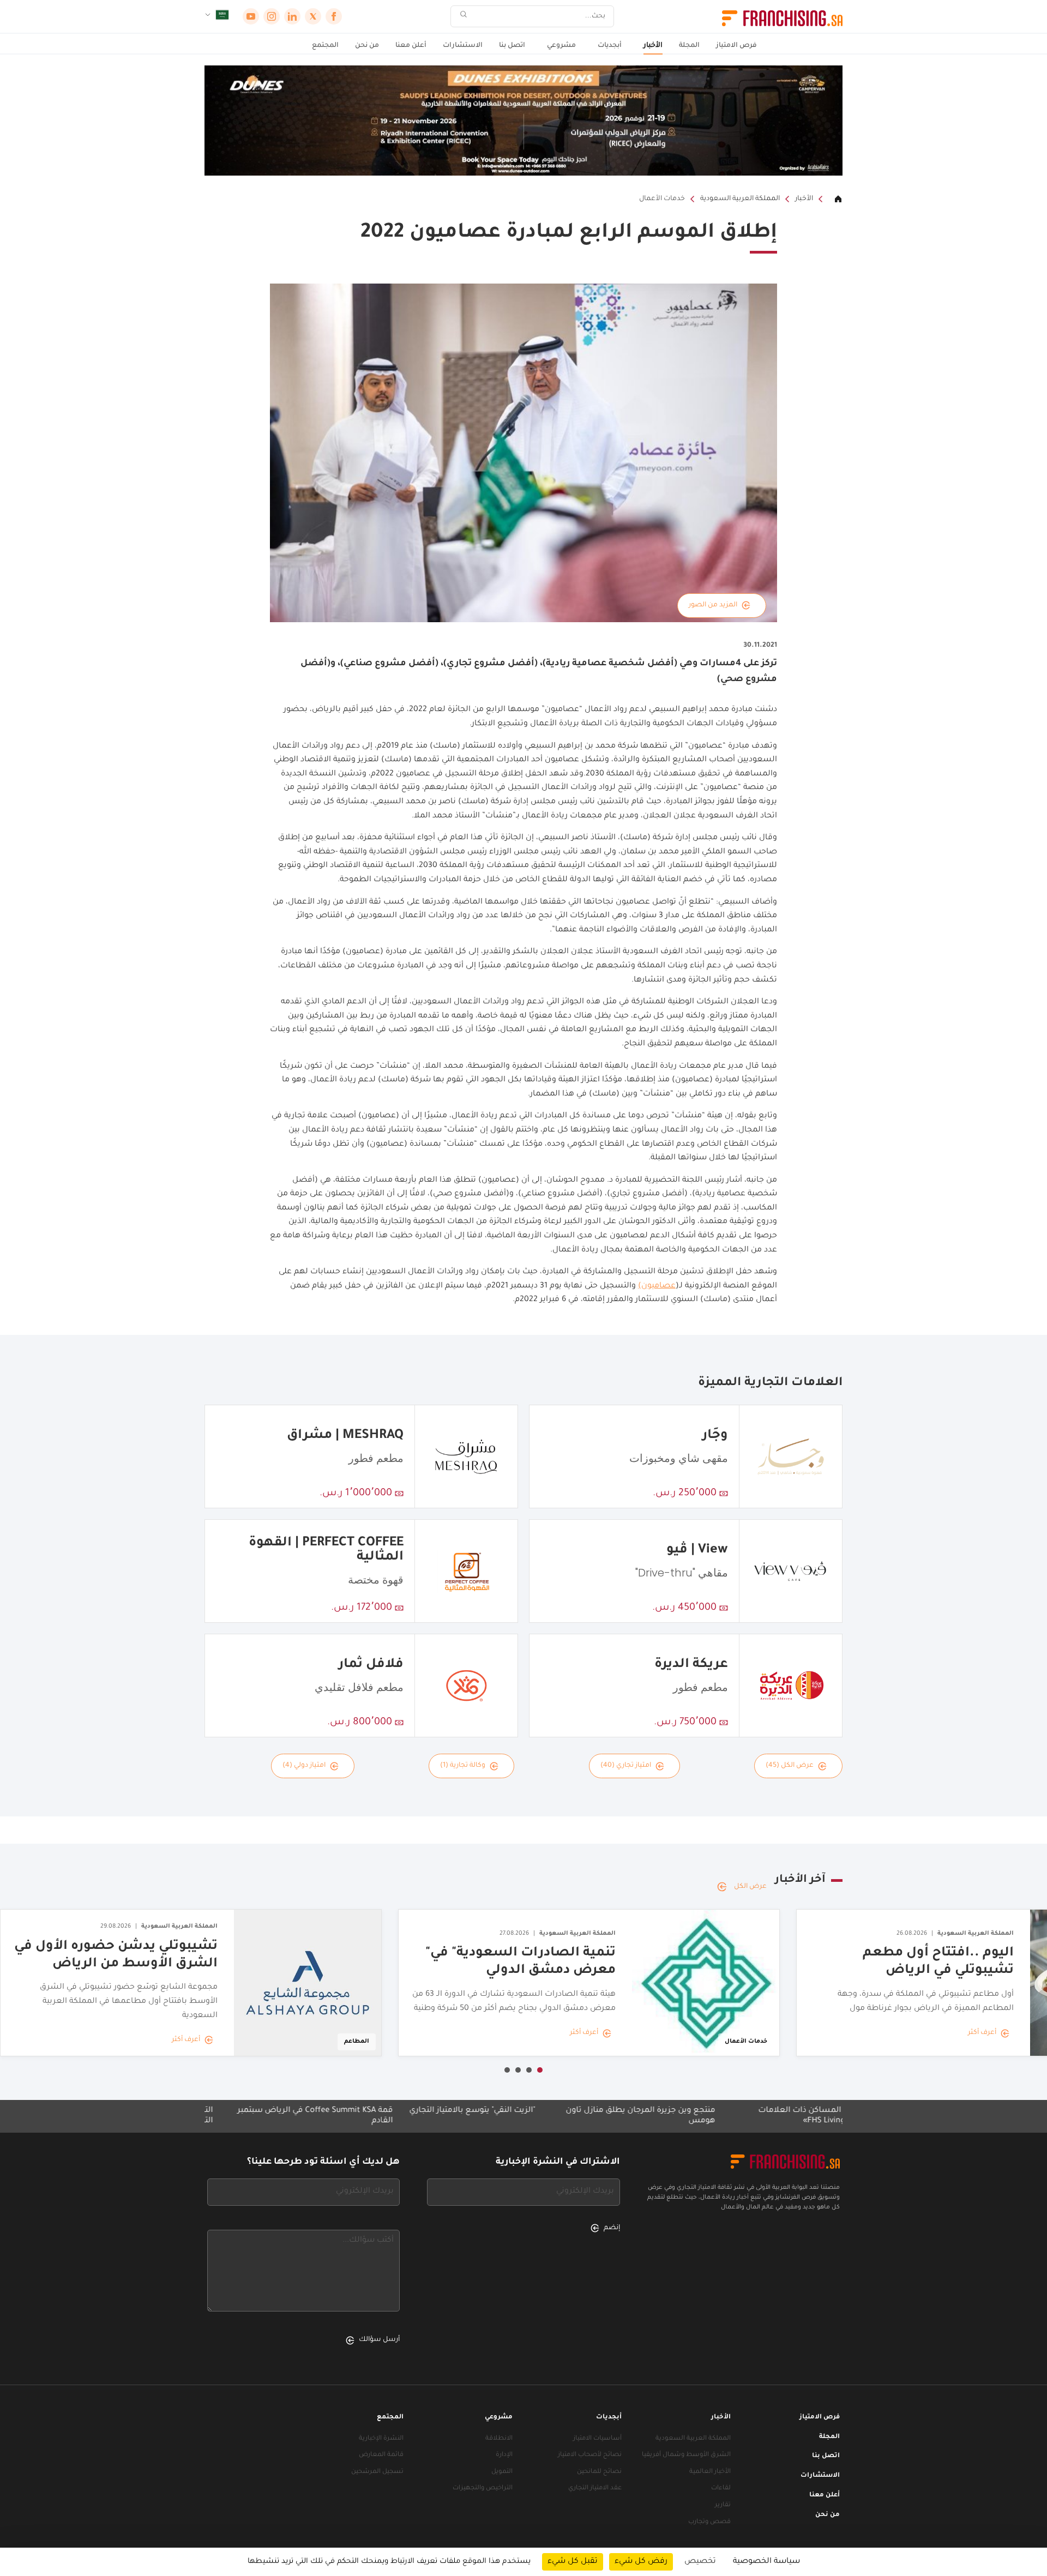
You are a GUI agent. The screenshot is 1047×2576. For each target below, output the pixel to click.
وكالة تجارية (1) (463, 1766)
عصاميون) (657, 1286)
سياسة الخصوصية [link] (766, 2562)
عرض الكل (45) (790, 1766)
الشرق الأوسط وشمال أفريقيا (686, 2455)
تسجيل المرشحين (377, 2472)
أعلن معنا (411, 46)
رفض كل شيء (641, 2562)
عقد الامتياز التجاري (595, 2488)
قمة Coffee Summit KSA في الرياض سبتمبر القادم (404, 2116)
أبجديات (610, 46)
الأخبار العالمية (710, 2472)
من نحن (367, 46)
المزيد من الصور (713, 605)
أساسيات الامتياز (597, 2439)
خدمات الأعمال (662, 199)
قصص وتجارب (709, 2522)
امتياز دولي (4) (304, 1766)
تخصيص (700, 2562)
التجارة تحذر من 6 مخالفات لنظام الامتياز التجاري (231, 2116)
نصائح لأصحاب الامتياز (590, 2455)
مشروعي (561, 46)
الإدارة (504, 2455)
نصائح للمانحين (599, 2472)
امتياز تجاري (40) (626, 1766)
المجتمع (325, 46)
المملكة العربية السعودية (740, 199)
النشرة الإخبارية (381, 2439)
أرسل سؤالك (379, 2340)
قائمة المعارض (381, 2455)
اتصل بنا (512, 46)
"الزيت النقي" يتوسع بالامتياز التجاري (561, 2111)
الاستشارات (463, 46)
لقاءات (721, 2488)
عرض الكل (750, 1887)
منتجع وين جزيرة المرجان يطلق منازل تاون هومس (729, 2116)
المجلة (689, 46)
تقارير (723, 2505)
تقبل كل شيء (573, 2562)
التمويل (502, 2472)
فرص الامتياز (736, 46)
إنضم (612, 2228)
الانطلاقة (499, 2439)
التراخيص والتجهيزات (483, 2488)
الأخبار (653, 46)
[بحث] (464, 17)
